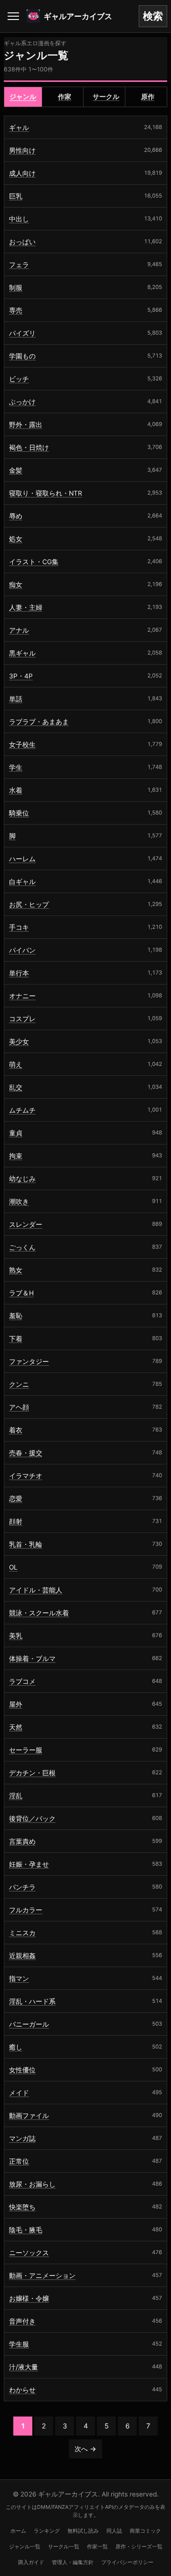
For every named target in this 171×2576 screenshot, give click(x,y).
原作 (148, 97)
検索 (153, 16)
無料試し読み (83, 2531)
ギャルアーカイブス (78, 16)
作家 (65, 97)
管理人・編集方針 (73, 2562)
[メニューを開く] (13, 16)
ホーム (18, 2531)
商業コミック (145, 2531)
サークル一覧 (64, 2546)
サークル (106, 97)
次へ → (85, 2449)
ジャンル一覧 (25, 2546)
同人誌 (114, 2531)
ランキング (47, 2531)
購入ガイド (31, 2562)
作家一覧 (97, 2546)
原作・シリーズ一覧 (139, 2546)
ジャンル (23, 97)
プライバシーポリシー (127, 2562)
